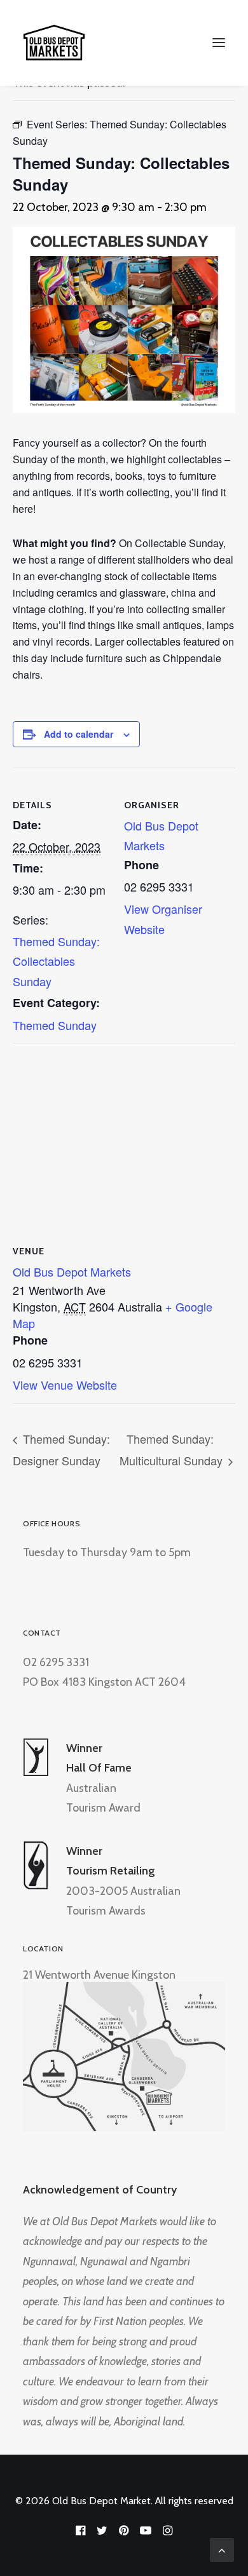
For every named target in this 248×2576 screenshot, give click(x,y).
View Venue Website (65, 1385)
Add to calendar (79, 734)
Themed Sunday (55, 1025)
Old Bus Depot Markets (72, 1271)
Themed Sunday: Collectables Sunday (56, 961)
